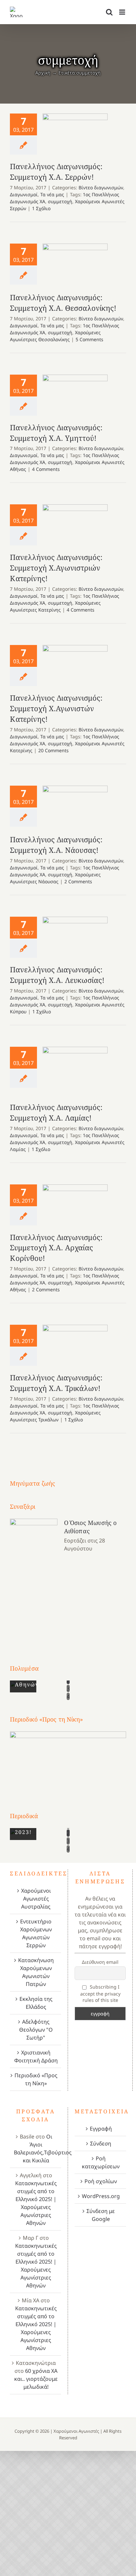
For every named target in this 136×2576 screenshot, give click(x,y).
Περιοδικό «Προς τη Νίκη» (36, 2079)
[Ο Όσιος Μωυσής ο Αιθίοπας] (34, 1579)
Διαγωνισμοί (24, 194)
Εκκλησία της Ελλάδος (36, 2003)
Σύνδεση (101, 2143)
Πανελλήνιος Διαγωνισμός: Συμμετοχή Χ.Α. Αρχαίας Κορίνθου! (75, 1203)
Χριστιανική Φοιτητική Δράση (36, 2056)
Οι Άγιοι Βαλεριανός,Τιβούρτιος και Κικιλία (43, 2148)
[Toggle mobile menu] (123, 12)
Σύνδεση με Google (101, 2215)
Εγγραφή (101, 2129)
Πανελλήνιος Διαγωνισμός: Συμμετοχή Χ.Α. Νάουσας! (75, 807)
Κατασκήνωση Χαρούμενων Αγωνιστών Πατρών (36, 1972)
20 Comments (53, 750)
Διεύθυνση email (100, 1962)
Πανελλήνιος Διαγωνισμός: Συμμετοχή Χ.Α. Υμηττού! (75, 386)
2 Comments (78, 881)
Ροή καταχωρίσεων (101, 2162)
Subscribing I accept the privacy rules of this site (100, 1993)
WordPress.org (101, 2196)
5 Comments (89, 339)
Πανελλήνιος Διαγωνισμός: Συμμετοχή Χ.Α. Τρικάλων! (75, 1343)
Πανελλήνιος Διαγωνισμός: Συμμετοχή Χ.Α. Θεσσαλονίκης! (75, 265)
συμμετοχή (60, 201)
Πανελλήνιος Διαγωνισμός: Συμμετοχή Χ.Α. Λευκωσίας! (75, 935)
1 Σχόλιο (41, 208)
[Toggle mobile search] (109, 12)
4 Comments (46, 469)
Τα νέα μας (52, 194)
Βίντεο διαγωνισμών (101, 187)
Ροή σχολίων (101, 2181)
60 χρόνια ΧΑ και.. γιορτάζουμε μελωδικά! (36, 2379)
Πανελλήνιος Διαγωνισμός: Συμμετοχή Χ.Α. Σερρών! (75, 132)
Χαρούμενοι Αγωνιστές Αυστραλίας (36, 1899)
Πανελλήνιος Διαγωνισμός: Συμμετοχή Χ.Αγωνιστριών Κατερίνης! (75, 521)
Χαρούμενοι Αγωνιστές (76, 2431)
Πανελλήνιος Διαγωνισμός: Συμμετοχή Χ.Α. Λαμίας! (75, 1071)
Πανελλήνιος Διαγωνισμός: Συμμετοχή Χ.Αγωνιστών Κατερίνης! (75, 663)
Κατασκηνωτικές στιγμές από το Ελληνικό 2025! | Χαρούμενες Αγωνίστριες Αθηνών (36, 2203)
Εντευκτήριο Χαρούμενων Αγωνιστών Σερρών (36, 1933)
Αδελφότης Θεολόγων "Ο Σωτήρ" (36, 2030)
